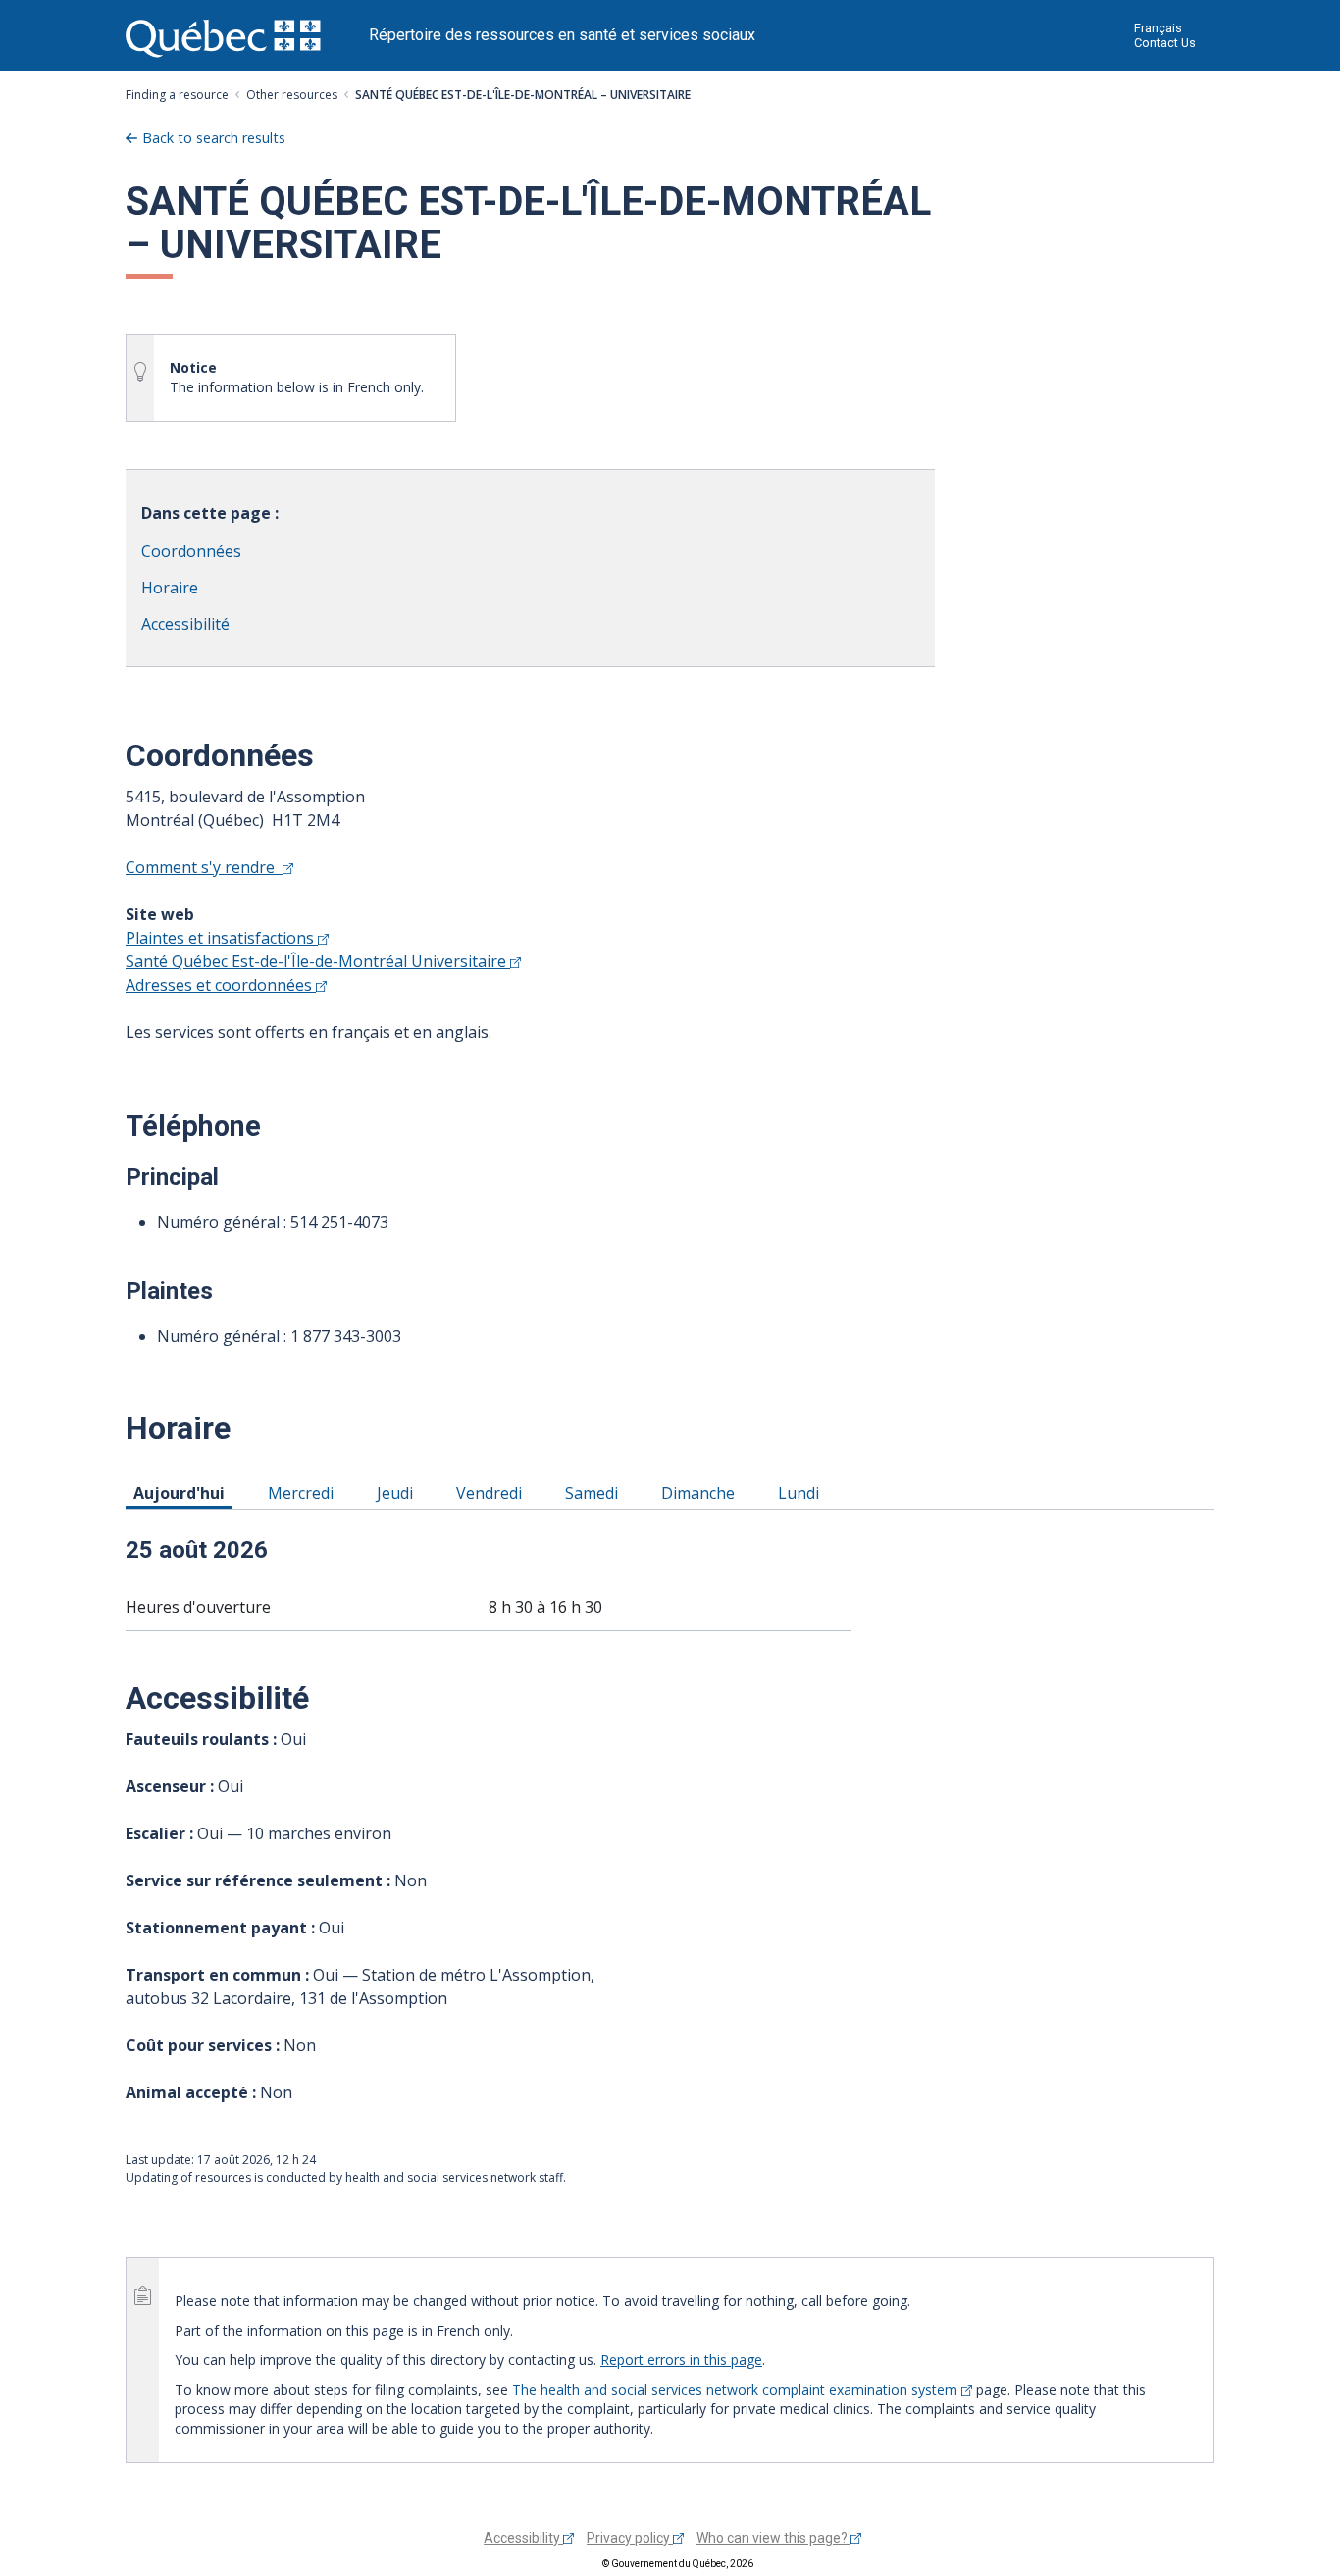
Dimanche (701, 1493)
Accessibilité (185, 624)
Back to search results (214, 138)
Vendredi (492, 1493)
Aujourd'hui (182, 1493)
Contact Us (1165, 43)
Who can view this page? (773, 2538)
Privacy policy (630, 2538)
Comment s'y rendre (204, 867)
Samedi (595, 1493)
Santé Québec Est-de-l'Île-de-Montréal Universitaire (318, 961)
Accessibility (523, 2538)
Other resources (292, 95)
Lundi (802, 1493)
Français (1158, 28)
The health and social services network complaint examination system (737, 2389)
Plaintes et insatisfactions (222, 938)
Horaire (170, 588)
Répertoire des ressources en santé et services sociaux (562, 35)
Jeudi (398, 1493)
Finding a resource (177, 95)
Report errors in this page (681, 2360)
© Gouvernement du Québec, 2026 (678, 2564)
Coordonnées (191, 551)
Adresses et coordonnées (221, 985)
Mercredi (304, 1493)
